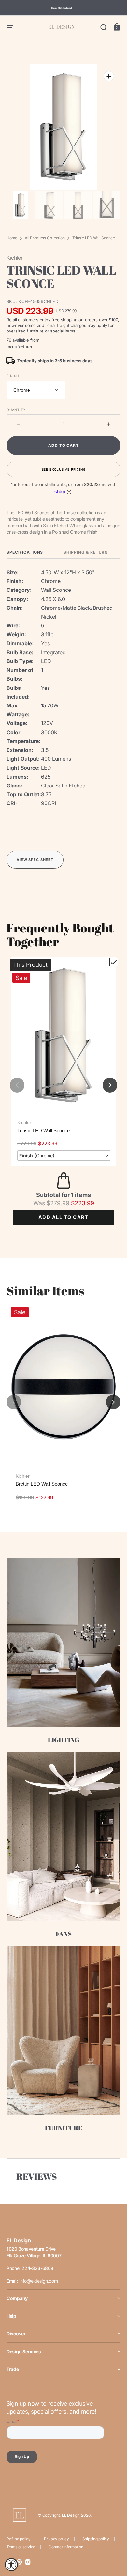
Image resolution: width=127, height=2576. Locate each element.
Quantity (16, 410)
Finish (13, 376)
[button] (10, 27)
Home (12, 238)
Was (51, 1203)
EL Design (71, 2515)
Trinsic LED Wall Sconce (43, 1131)
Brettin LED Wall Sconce (42, 1484)
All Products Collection (45, 238)
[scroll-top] (113, 2543)
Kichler (24, 1122)
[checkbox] (114, 962)
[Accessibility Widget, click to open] (11, 2565)
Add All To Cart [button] (63, 1217)
